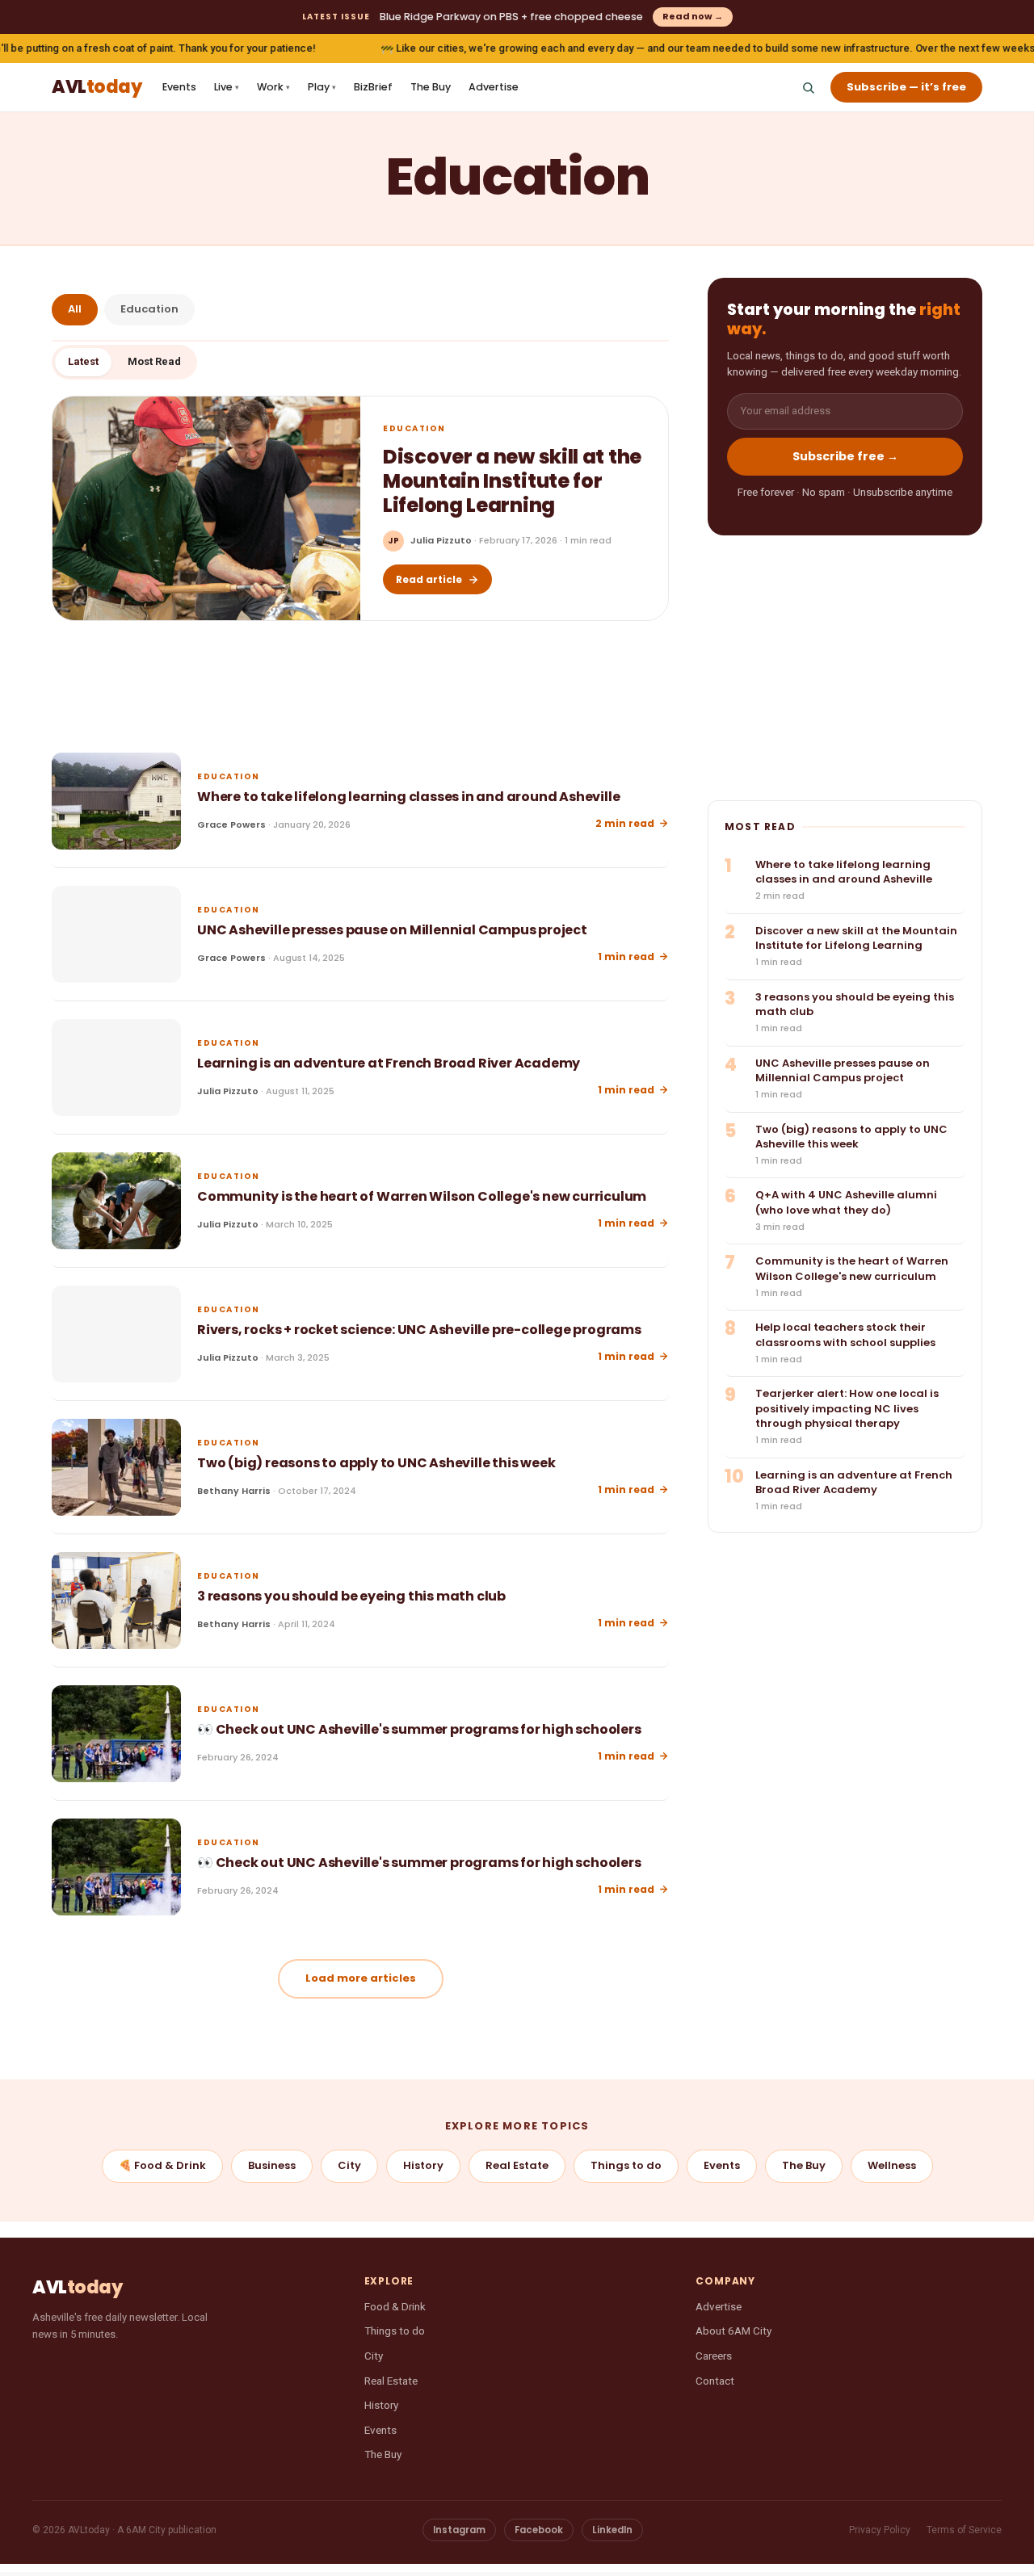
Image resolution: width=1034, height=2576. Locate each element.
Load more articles (361, 1978)
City (349, 2165)
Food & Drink (395, 2306)
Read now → (693, 16)
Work (273, 87)
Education (149, 309)
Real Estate (517, 2165)
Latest (83, 361)
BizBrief (373, 87)
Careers (714, 2356)
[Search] (808, 87)
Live (227, 87)
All (75, 309)
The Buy (431, 87)
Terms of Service (964, 2530)
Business (272, 2165)
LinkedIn (612, 2530)
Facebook (539, 2530)
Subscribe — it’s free (906, 87)
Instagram (459, 2530)
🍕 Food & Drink (162, 2165)
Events (179, 87)
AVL (97, 88)
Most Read (154, 361)
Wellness (892, 2165)
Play (322, 87)
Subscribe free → (845, 457)
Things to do (626, 2165)
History (423, 2165)
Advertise (494, 87)
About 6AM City (733, 2331)
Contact (715, 2381)
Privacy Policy (880, 2530)
